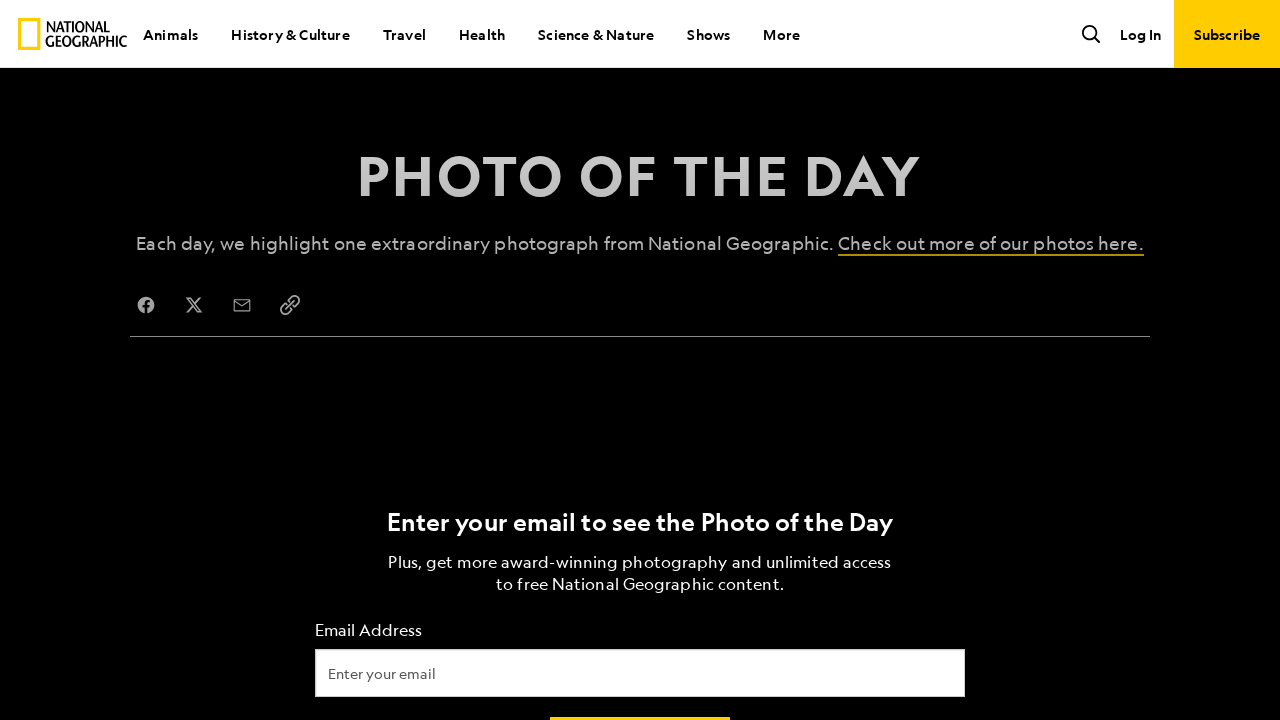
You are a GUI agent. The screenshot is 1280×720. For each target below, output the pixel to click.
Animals (170, 34)
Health (482, 34)
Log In (1140, 34)
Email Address (368, 630)
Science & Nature (596, 34)
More (781, 34)
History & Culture (290, 34)
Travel (404, 34)
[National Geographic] (72, 34)
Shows (708, 34)
